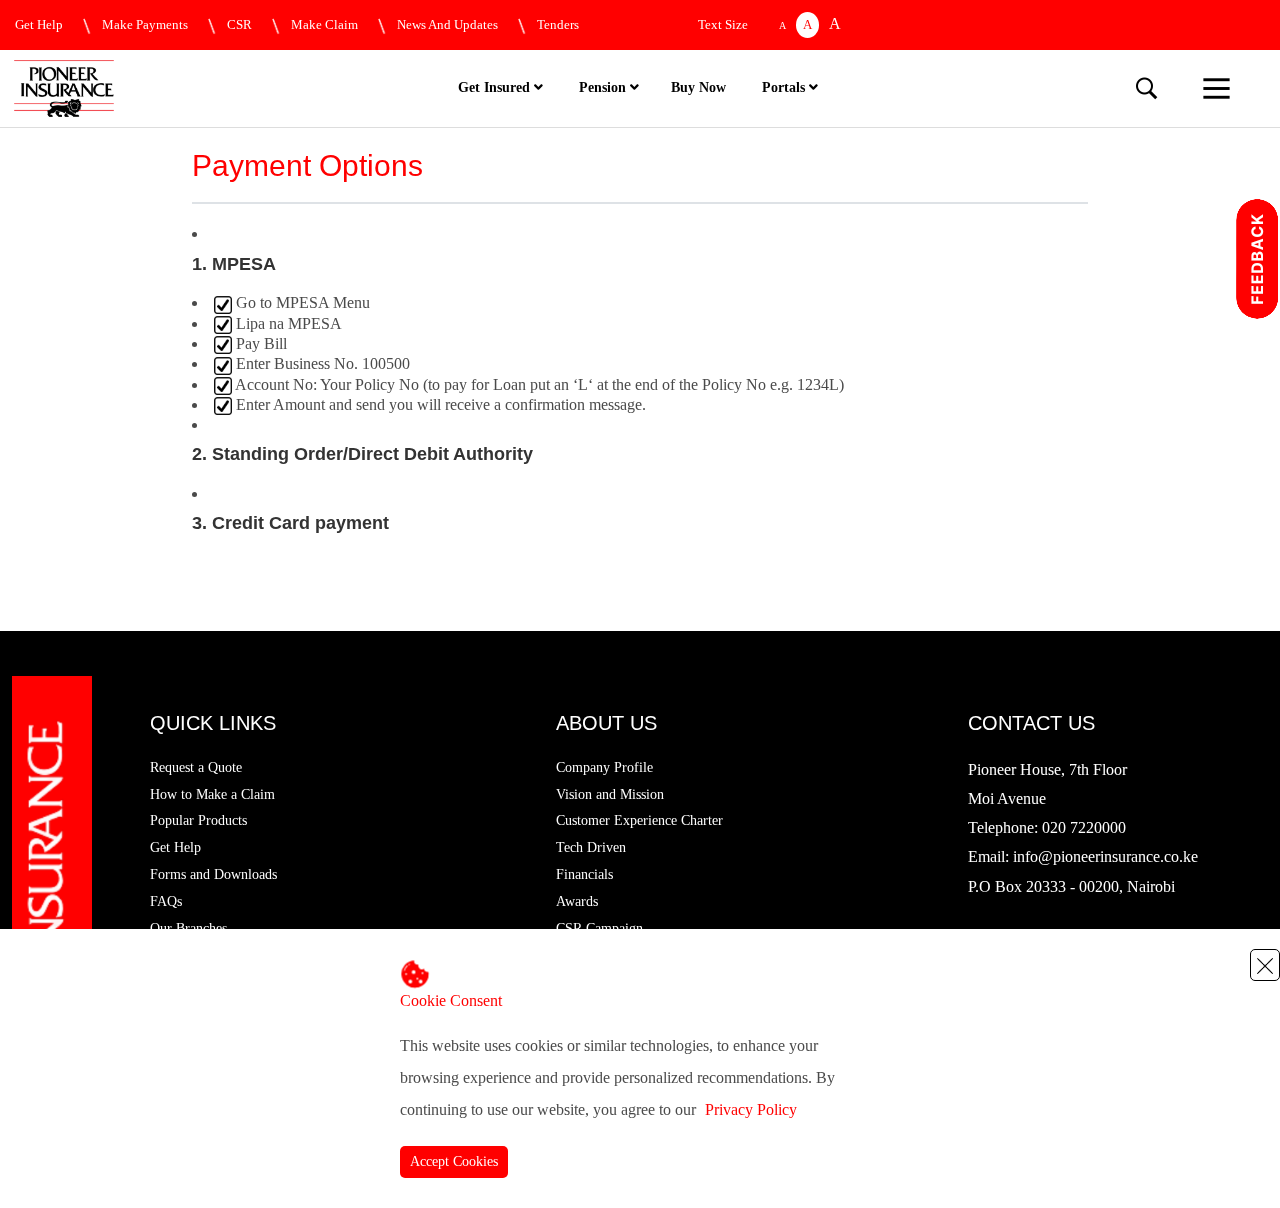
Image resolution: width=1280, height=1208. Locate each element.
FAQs (166, 901)
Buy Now (698, 87)
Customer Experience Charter (639, 820)
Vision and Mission (610, 794)
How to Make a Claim (212, 794)
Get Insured (496, 87)
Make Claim (324, 24)
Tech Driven (591, 847)
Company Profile (604, 767)
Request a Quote (196, 767)
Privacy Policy (751, 1109)
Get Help (39, 24)
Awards (577, 901)
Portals (785, 87)
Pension (604, 87)
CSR (239, 24)
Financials (584, 874)
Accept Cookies (454, 1161)
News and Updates (447, 24)
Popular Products (198, 820)
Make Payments (145, 24)
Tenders (558, 24)
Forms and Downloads (213, 874)
